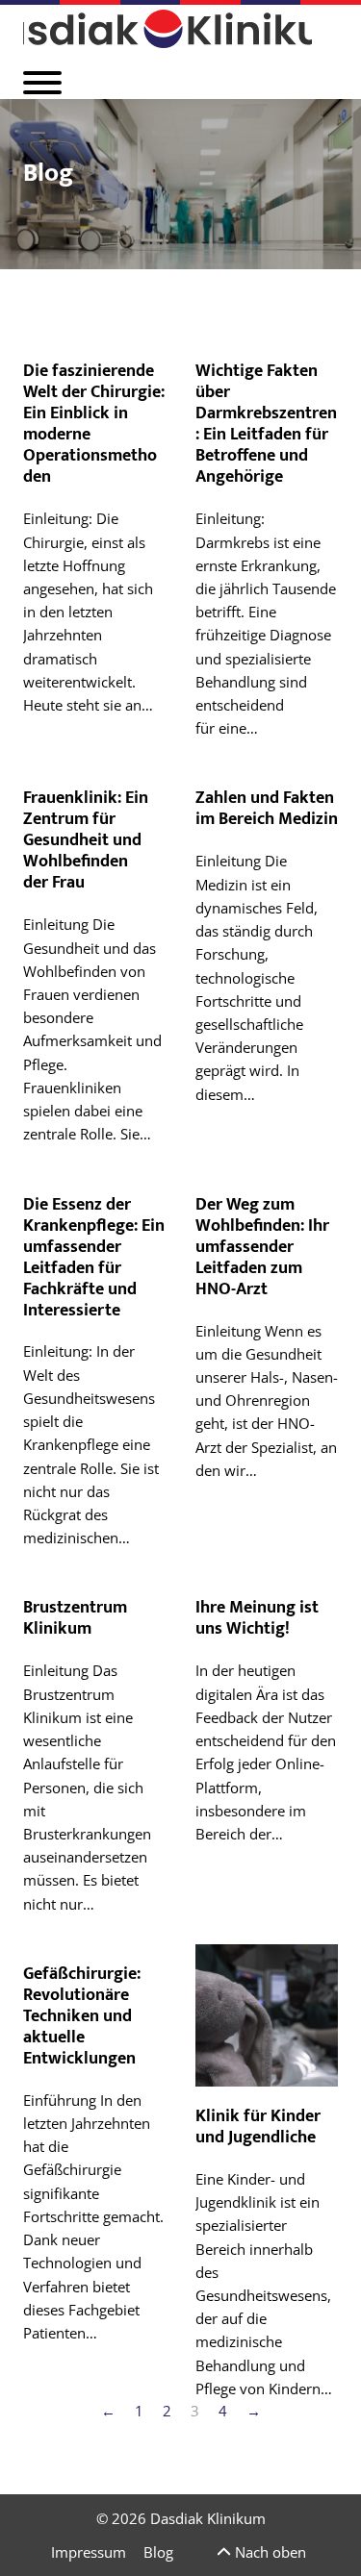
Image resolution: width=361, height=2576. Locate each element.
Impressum (89, 2552)
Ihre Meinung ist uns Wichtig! (257, 1618)
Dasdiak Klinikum (208, 2518)
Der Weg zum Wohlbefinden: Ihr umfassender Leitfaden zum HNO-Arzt (262, 1247)
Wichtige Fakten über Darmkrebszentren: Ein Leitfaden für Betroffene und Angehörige (266, 424)
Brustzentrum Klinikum (75, 1618)
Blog (158, 2552)
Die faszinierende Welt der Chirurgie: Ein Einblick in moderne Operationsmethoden (94, 424)
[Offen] (42, 83)
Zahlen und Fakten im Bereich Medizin (267, 808)
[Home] (168, 29)
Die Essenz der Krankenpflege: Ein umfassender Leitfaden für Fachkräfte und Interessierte (94, 1257)
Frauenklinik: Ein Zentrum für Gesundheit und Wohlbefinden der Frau (86, 840)
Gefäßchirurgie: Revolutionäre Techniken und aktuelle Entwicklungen (82, 2016)
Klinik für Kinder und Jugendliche (258, 2126)
